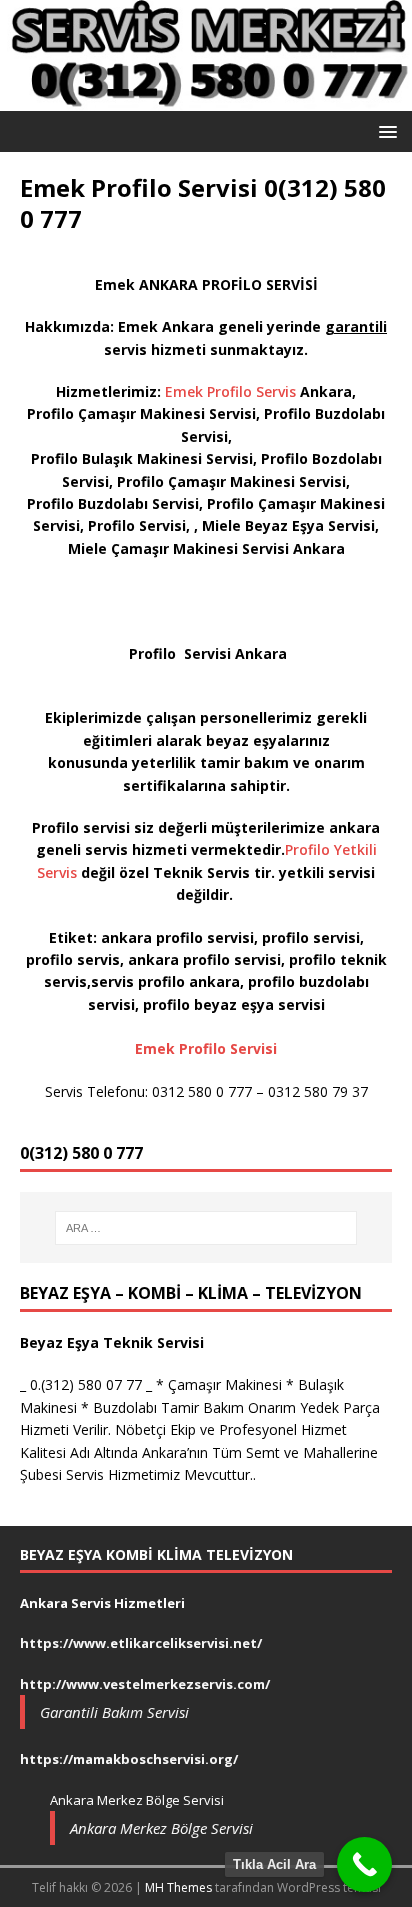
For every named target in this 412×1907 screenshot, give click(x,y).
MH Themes (178, 1887)
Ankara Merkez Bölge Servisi (161, 1828)
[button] (384, 130)
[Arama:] (206, 1228)
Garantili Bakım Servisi (114, 1712)
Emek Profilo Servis (228, 391)
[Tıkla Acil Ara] (364, 1864)
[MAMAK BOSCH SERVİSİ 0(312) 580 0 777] (206, 98)
